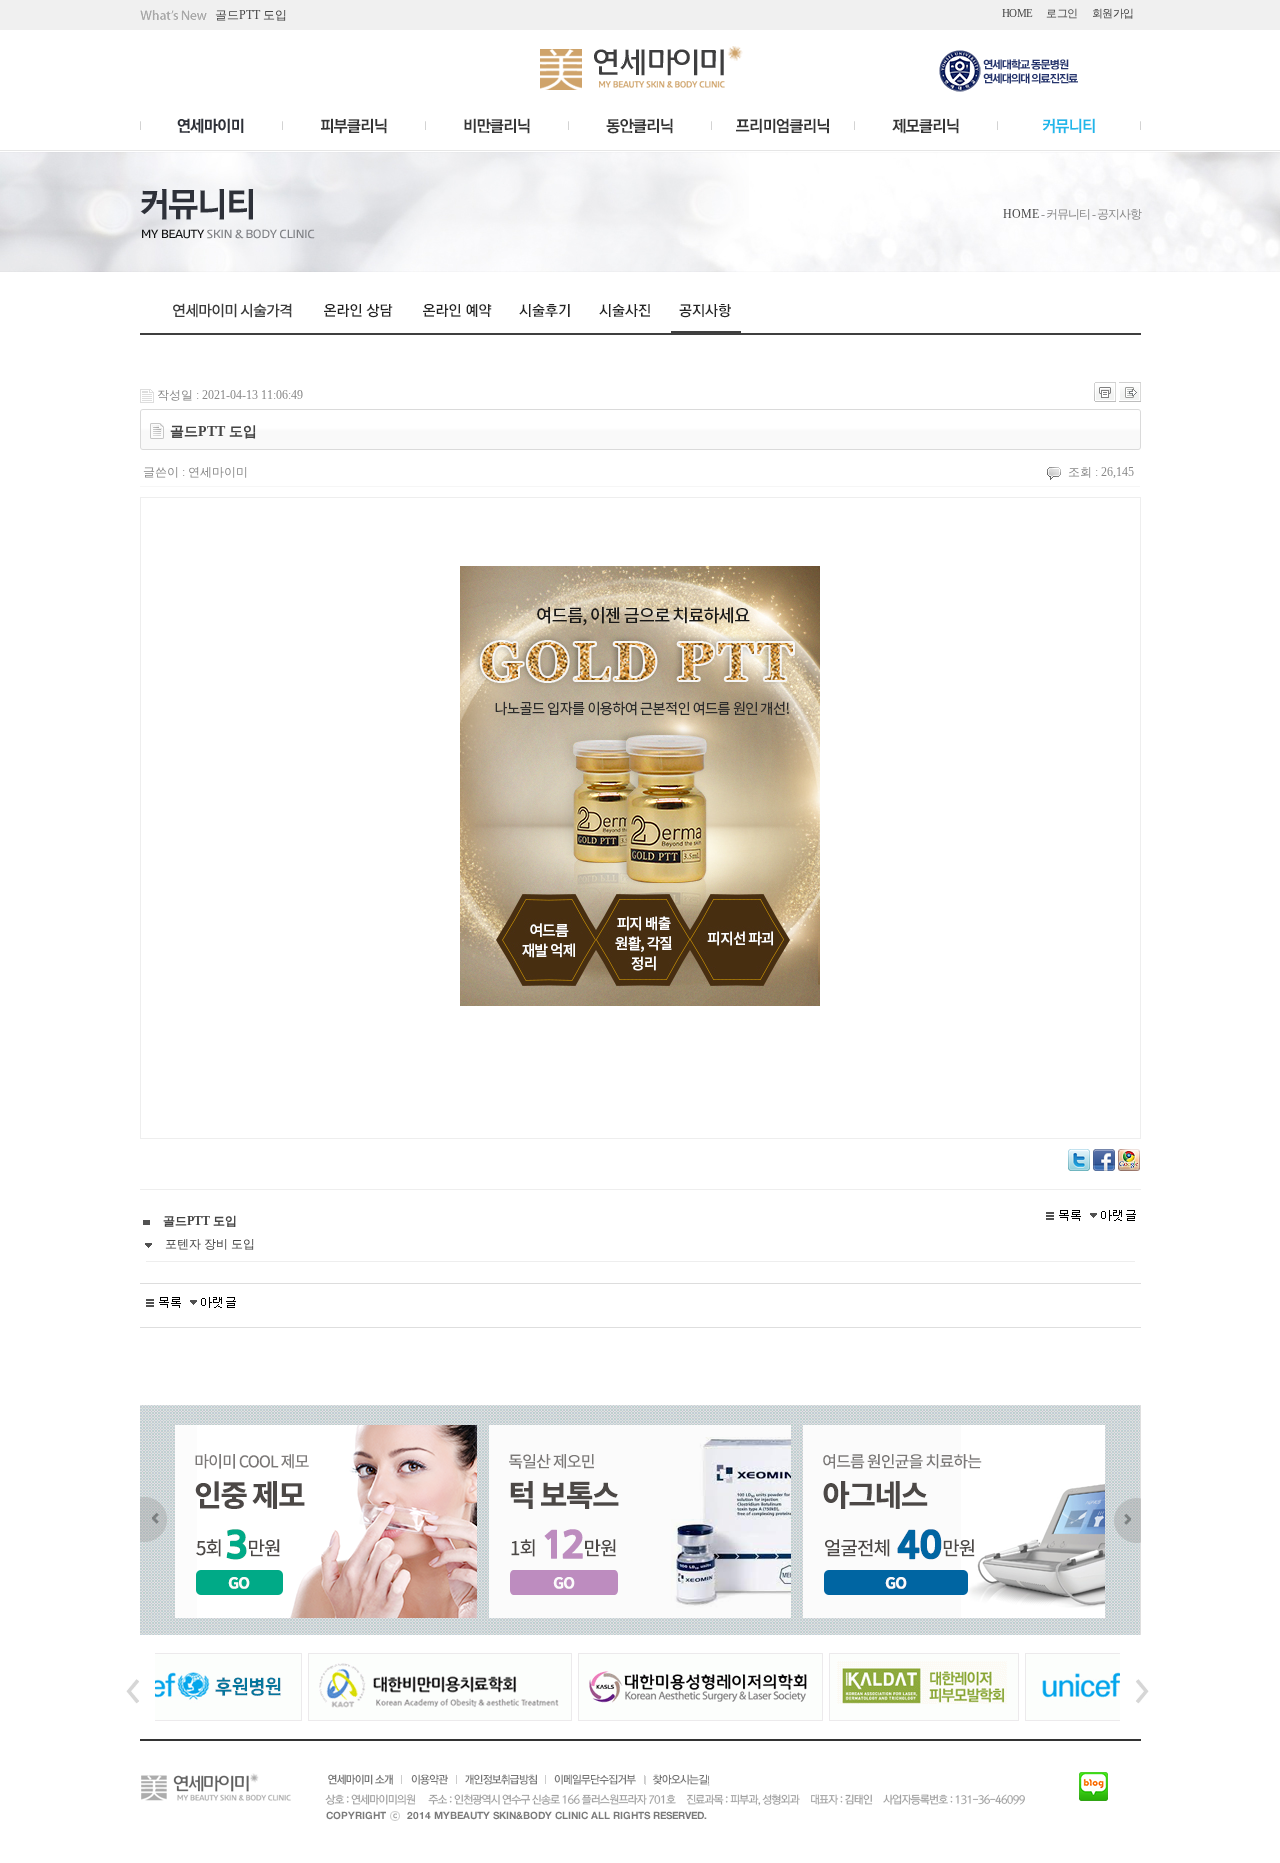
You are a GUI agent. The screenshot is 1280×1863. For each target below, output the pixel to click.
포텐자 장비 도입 (208, 1244)
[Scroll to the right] (1133, 1519)
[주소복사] (1130, 391)
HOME (1021, 214)
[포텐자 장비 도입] (1113, 1214)
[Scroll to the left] (147, 1519)
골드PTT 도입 (251, 15)
